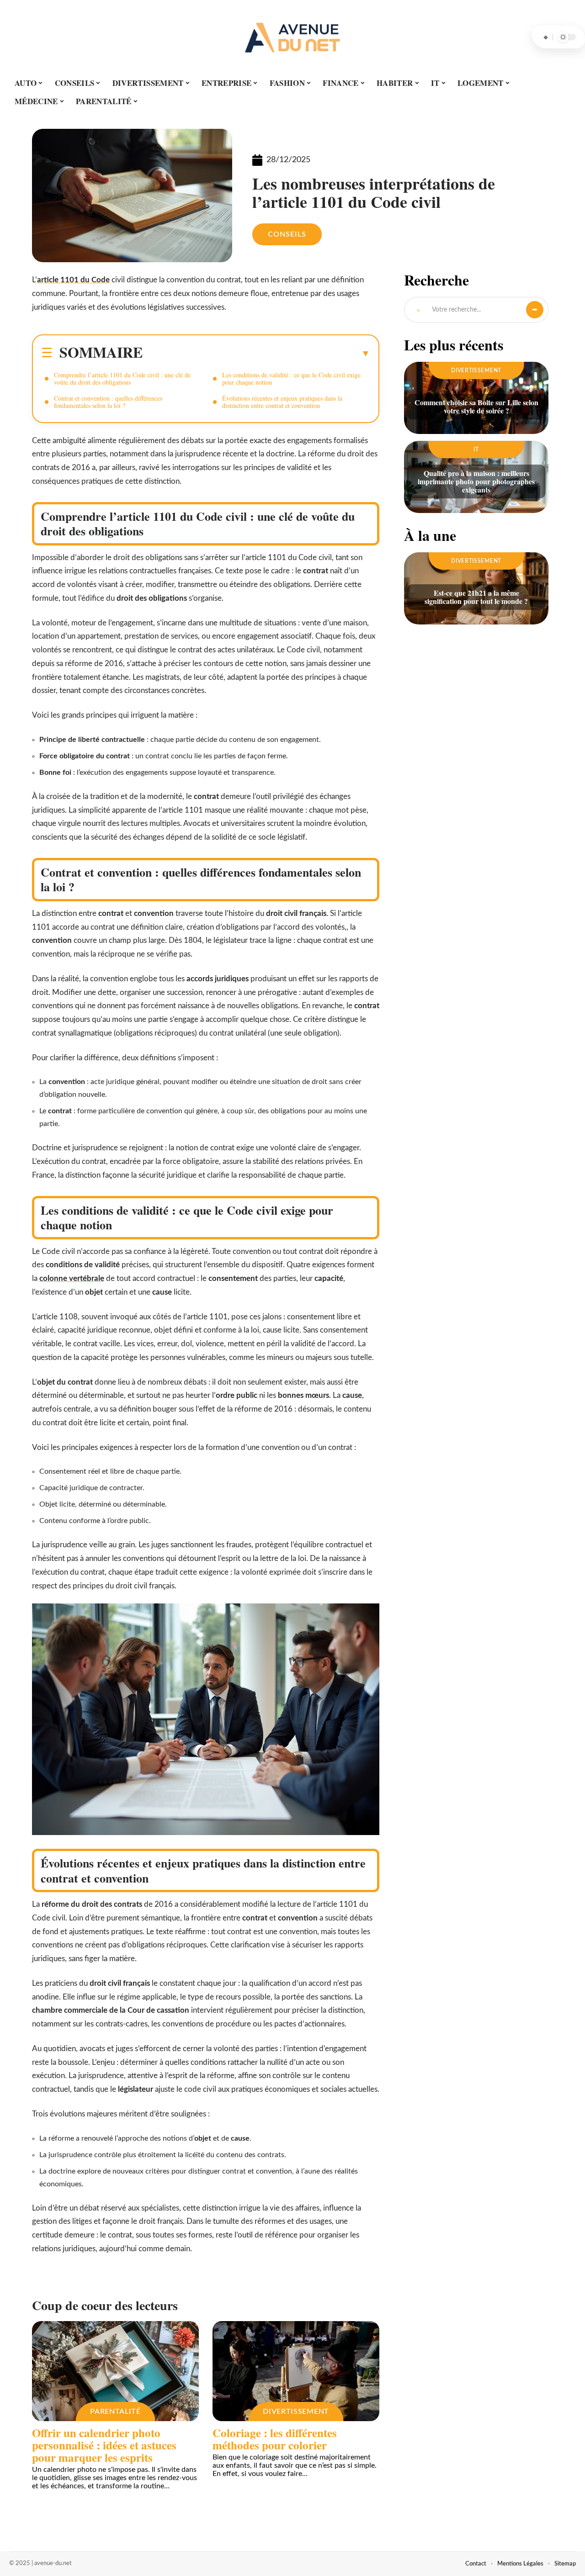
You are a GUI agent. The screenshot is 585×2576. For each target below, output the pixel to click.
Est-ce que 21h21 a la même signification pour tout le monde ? (476, 597)
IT (476, 450)
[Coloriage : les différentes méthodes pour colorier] (296, 2371)
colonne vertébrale (72, 1278)
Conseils (287, 234)
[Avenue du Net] (292, 37)
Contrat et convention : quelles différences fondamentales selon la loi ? (108, 402)
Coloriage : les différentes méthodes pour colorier (275, 2439)
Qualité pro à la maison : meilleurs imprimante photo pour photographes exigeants (476, 481)
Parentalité (115, 2412)
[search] (546, 37)
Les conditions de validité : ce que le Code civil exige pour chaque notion (291, 378)
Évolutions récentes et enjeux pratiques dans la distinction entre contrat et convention (282, 402)
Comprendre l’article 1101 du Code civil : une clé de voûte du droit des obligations (122, 378)
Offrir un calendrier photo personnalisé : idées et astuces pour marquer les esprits (104, 2445)
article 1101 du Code (73, 280)
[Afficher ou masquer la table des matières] (256, 353)
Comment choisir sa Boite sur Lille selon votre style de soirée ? (476, 406)
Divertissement (296, 2412)
